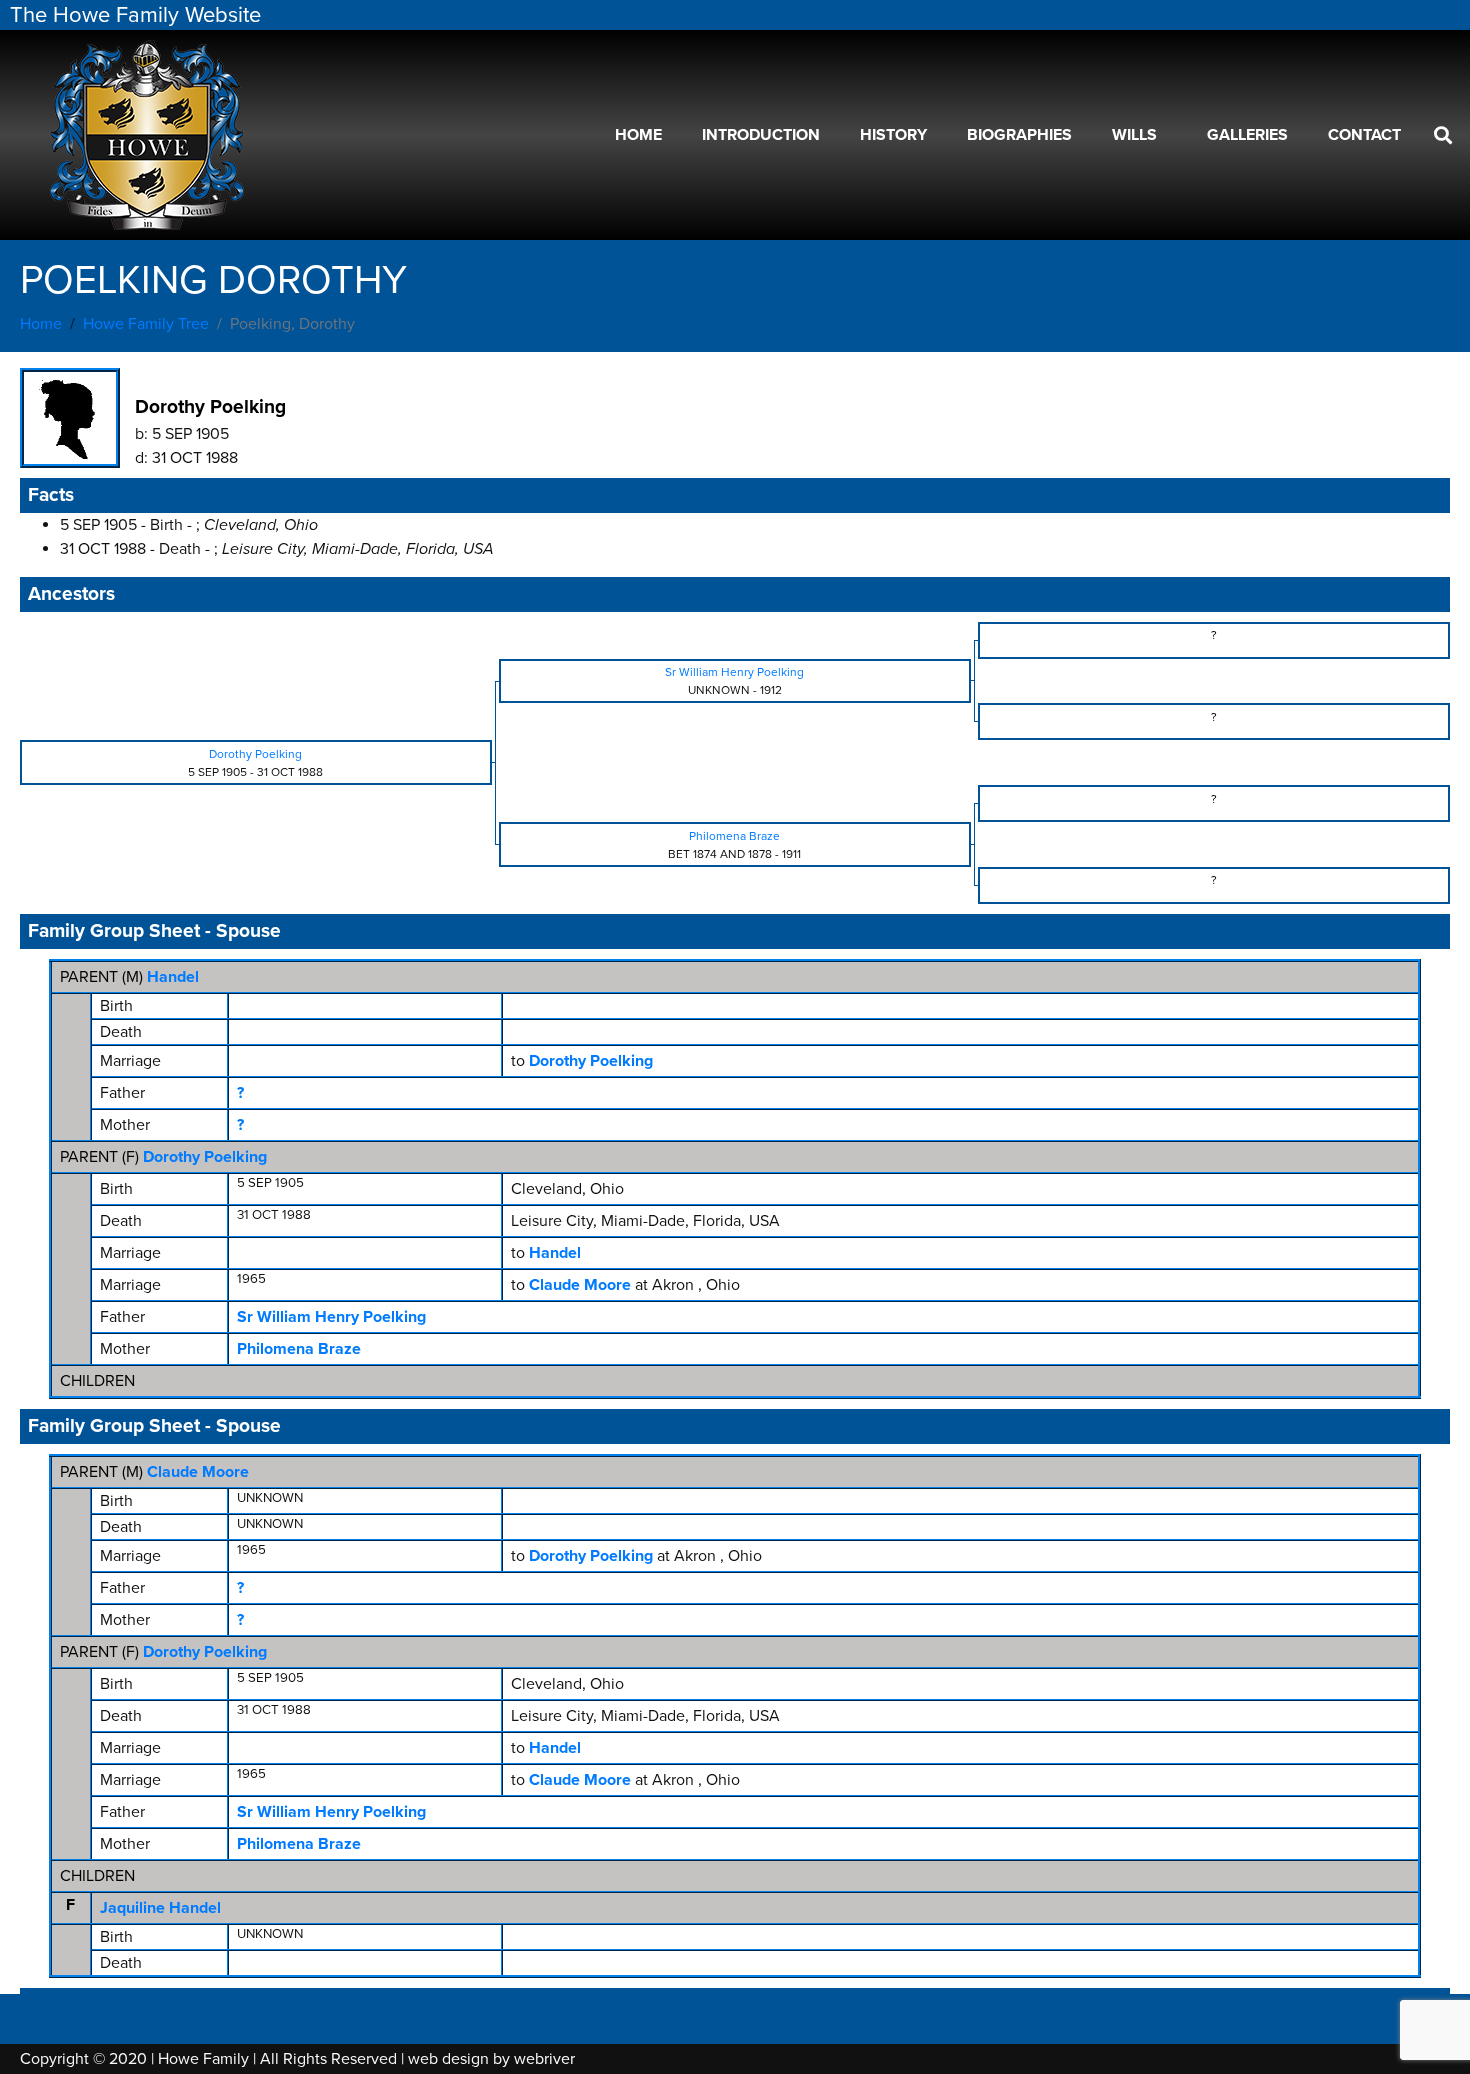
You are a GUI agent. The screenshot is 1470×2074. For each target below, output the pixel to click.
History (893, 135)
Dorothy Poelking (205, 1157)
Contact (1364, 135)
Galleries (1247, 135)
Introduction (761, 135)
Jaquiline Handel (160, 1908)
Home (638, 135)
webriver (544, 2059)
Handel (173, 977)
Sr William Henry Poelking (331, 1317)
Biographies (1019, 135)
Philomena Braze (299, 1349)
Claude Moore (198, 1472)
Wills (1134, 135)
